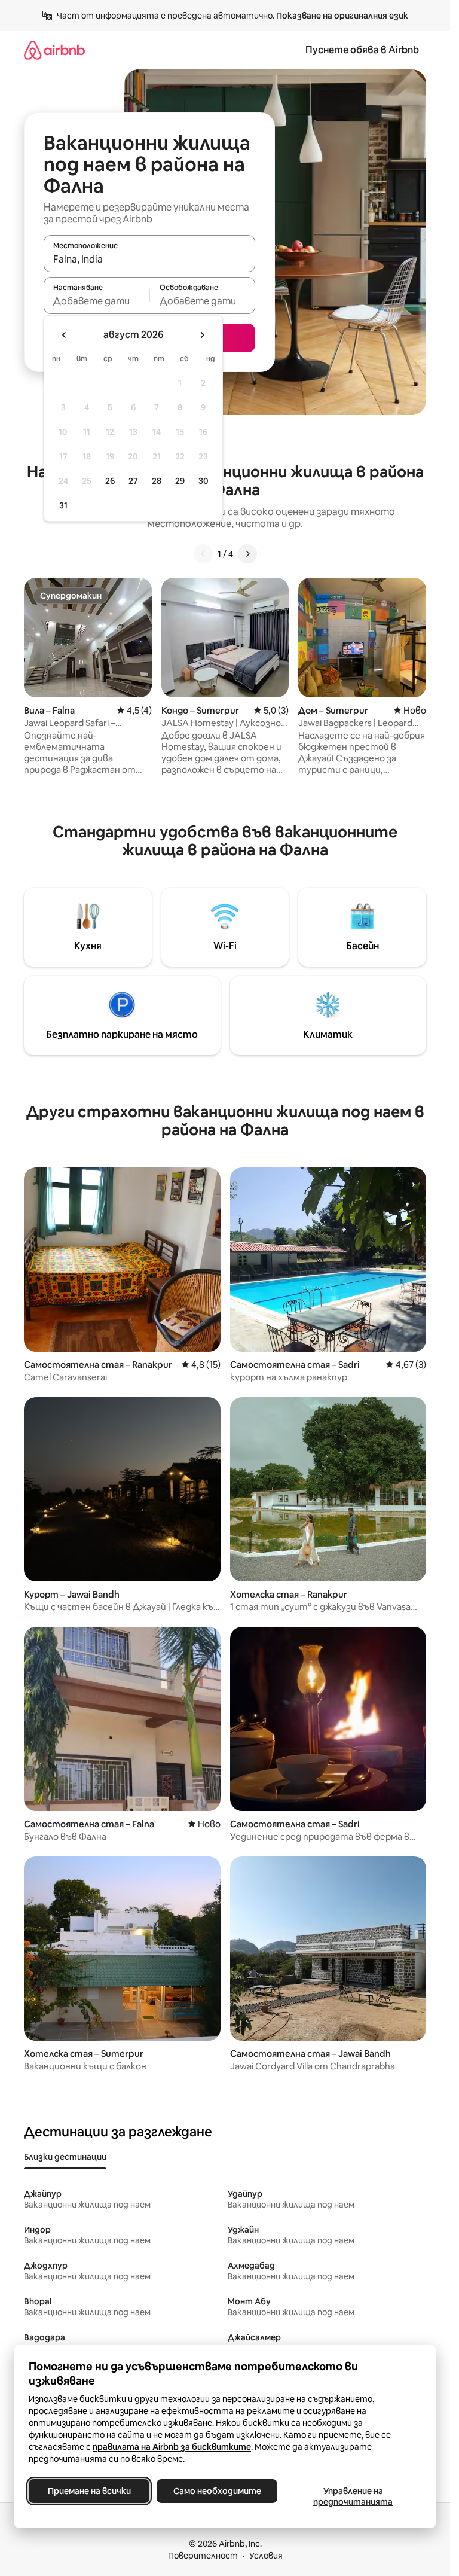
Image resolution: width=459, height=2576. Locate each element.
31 (63, 505)
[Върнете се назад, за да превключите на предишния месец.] (65, 335)
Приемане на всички (89, 2491)
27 (133, 481)
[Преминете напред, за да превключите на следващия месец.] (202, 335)
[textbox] (97, 301)
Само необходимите (217, 2491)
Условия (266, 2556)
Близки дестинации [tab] (65, 2157)
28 (157, 481)
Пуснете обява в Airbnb (362, 50)
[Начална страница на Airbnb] (54, 50)
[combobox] (149, 259)
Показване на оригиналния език (342, 16)
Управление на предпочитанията (353, 2496)
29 (180, 481)
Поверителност (203, 2556)
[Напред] (247, 554)
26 (110, 481)
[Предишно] (203, 554)
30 (204, 481)
